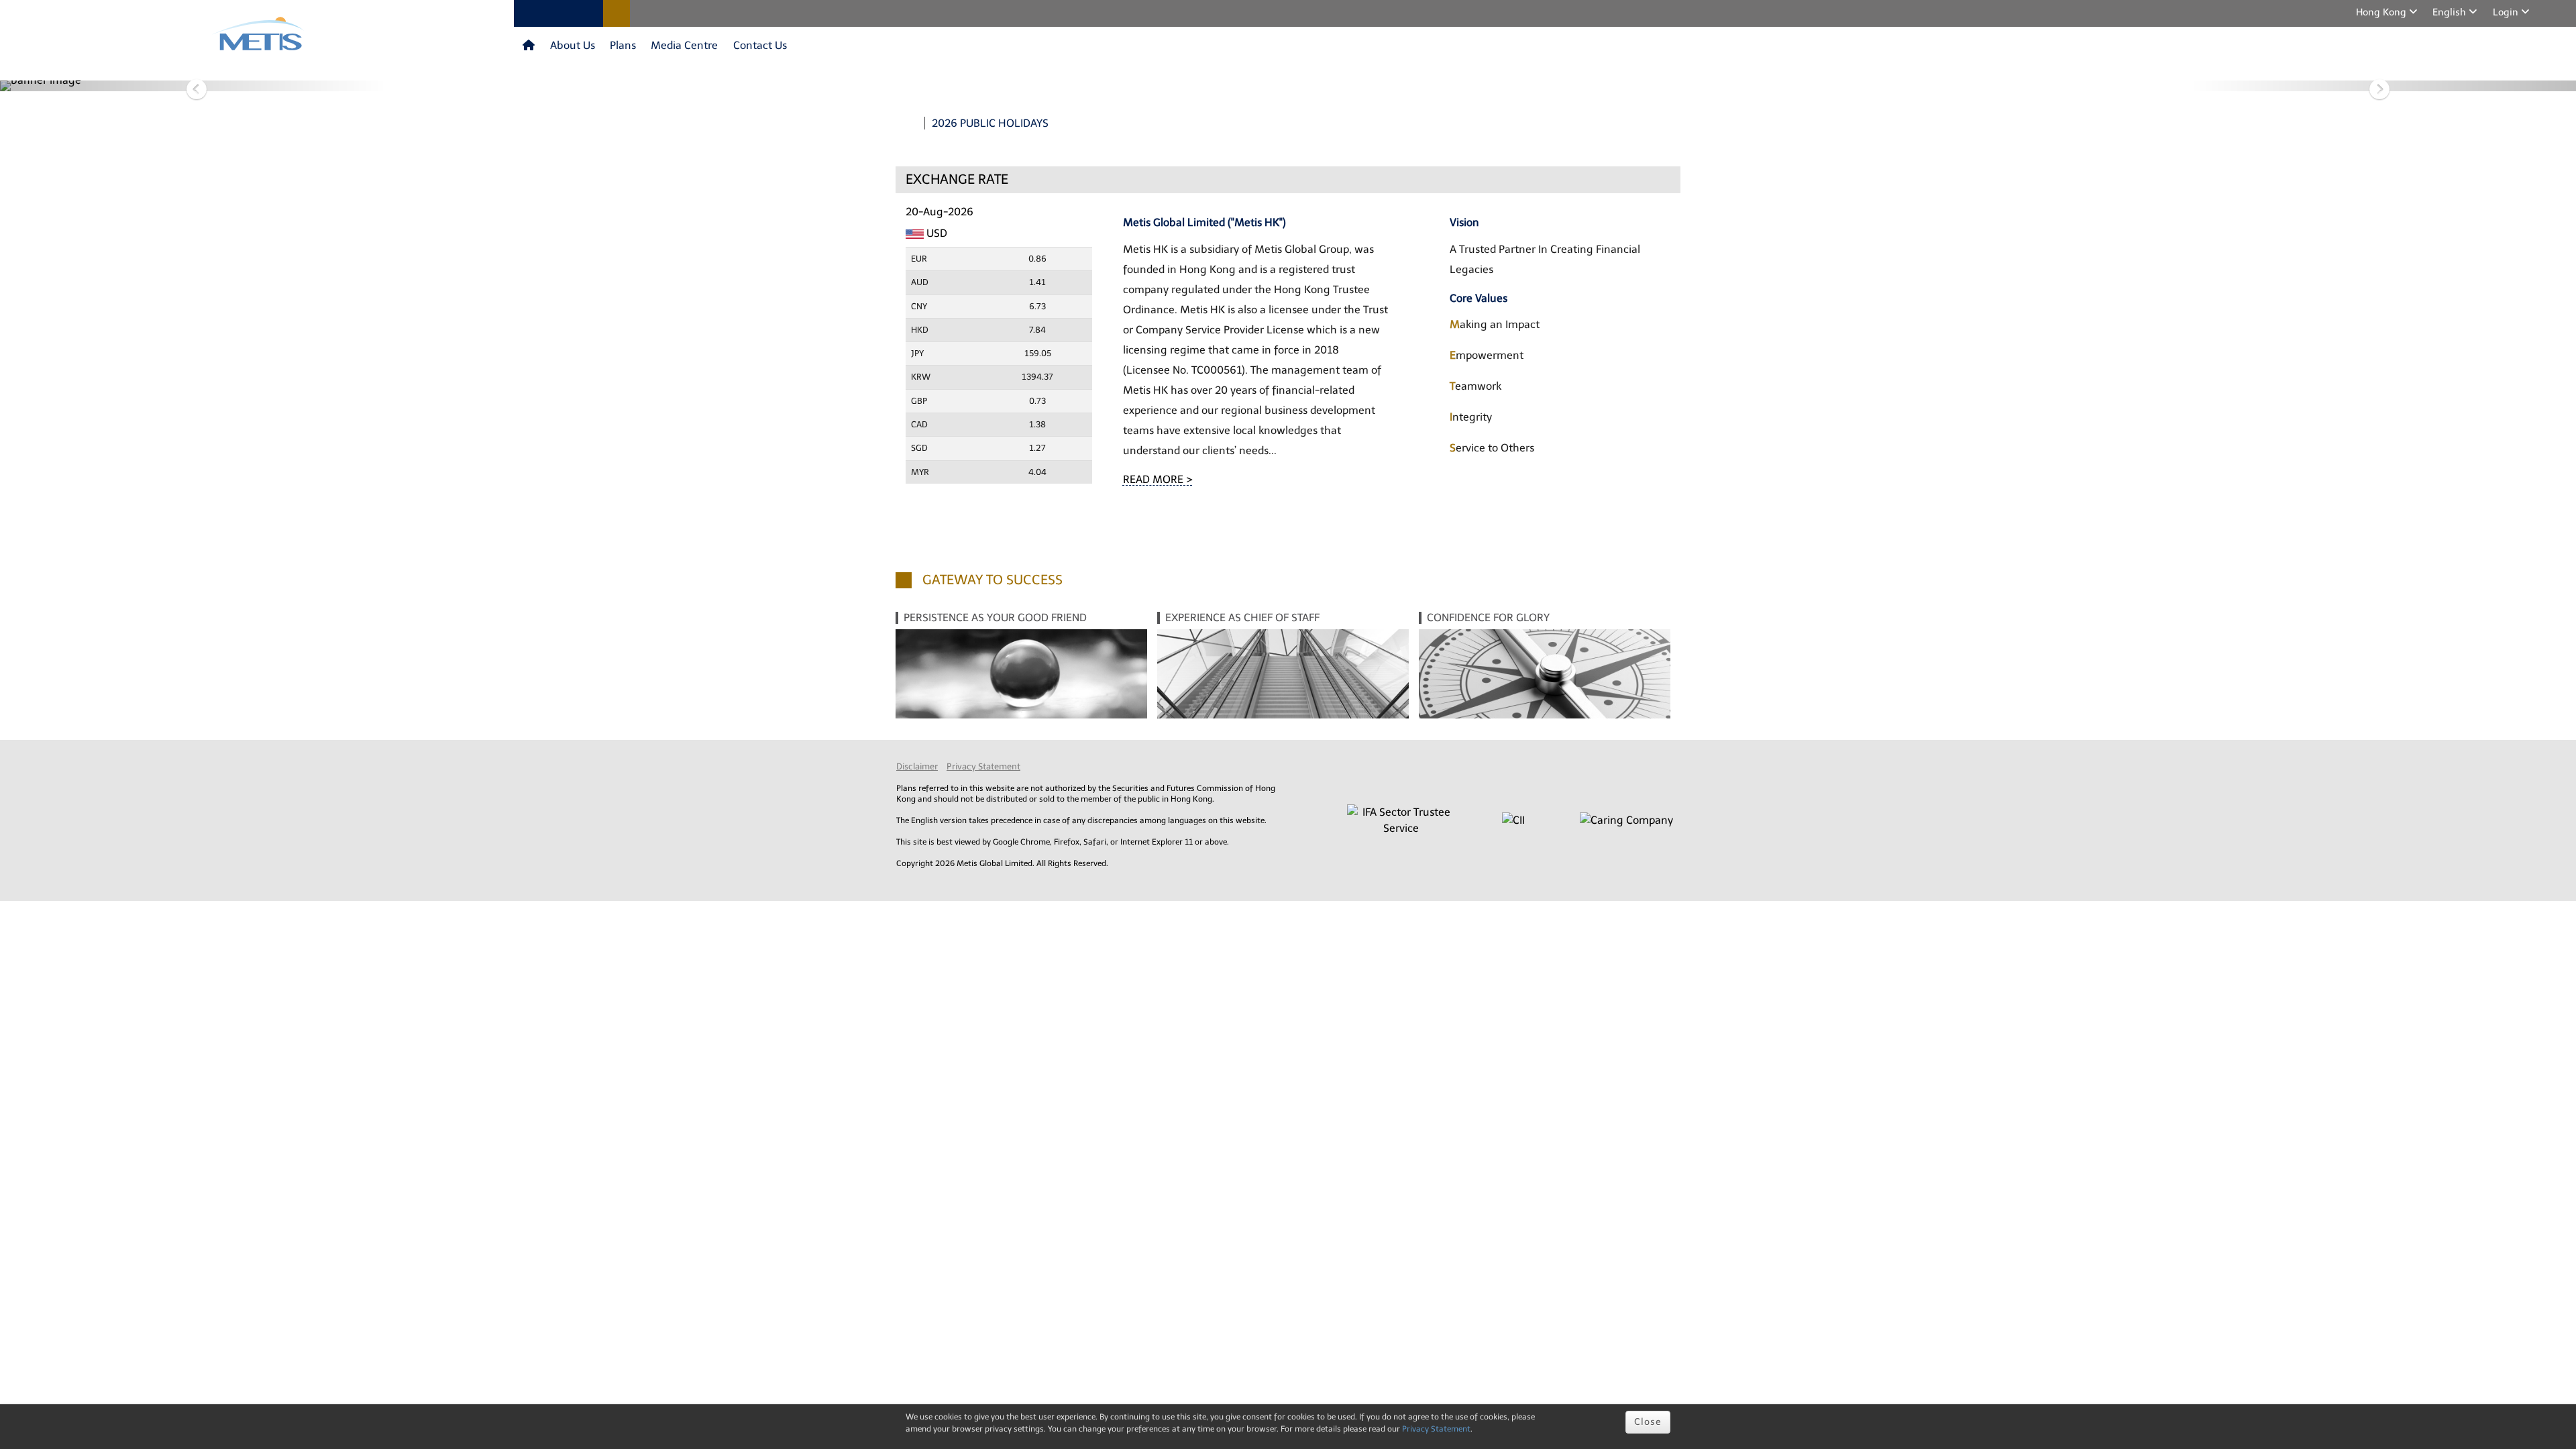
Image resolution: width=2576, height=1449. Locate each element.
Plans (623, 45)
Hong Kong (2382, 12)
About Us (573, 45)
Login (2507, 12)
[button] (193, 86)
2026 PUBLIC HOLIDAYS (990, 123)
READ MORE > (1158, 479)
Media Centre (684, 45)
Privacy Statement (983, 766)
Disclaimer (917, 766)
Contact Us (760, 45)
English (2451, 12)
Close (1648, 1422)
